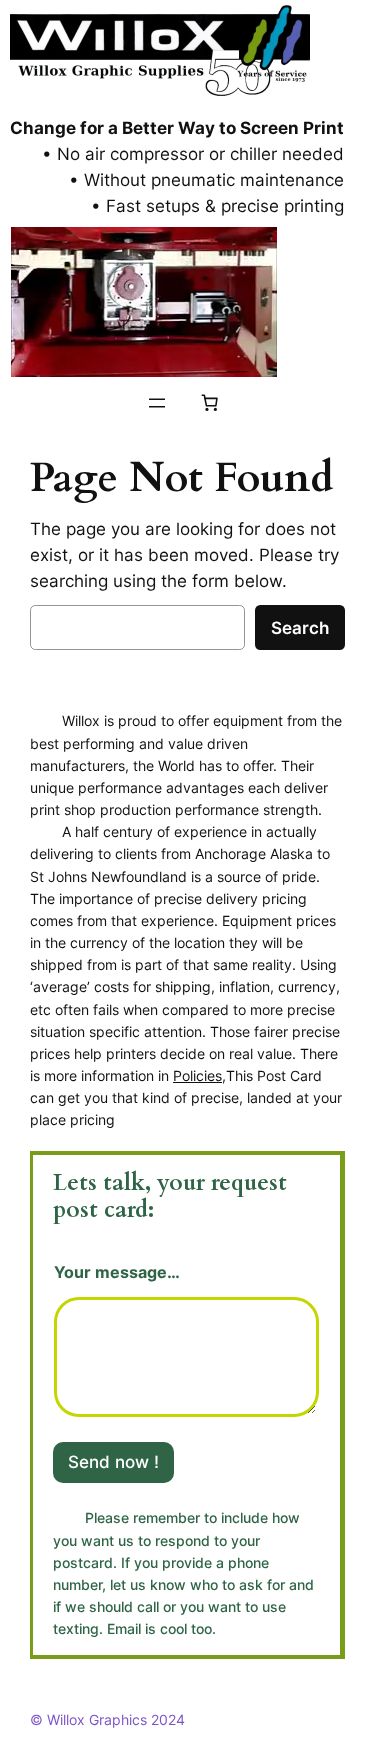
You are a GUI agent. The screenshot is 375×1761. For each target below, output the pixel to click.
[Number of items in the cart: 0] (209, 403)
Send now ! (113, 1462)
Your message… (117, 1272)
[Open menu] (157, 403)
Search (300, 628)
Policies (197, 1075)
